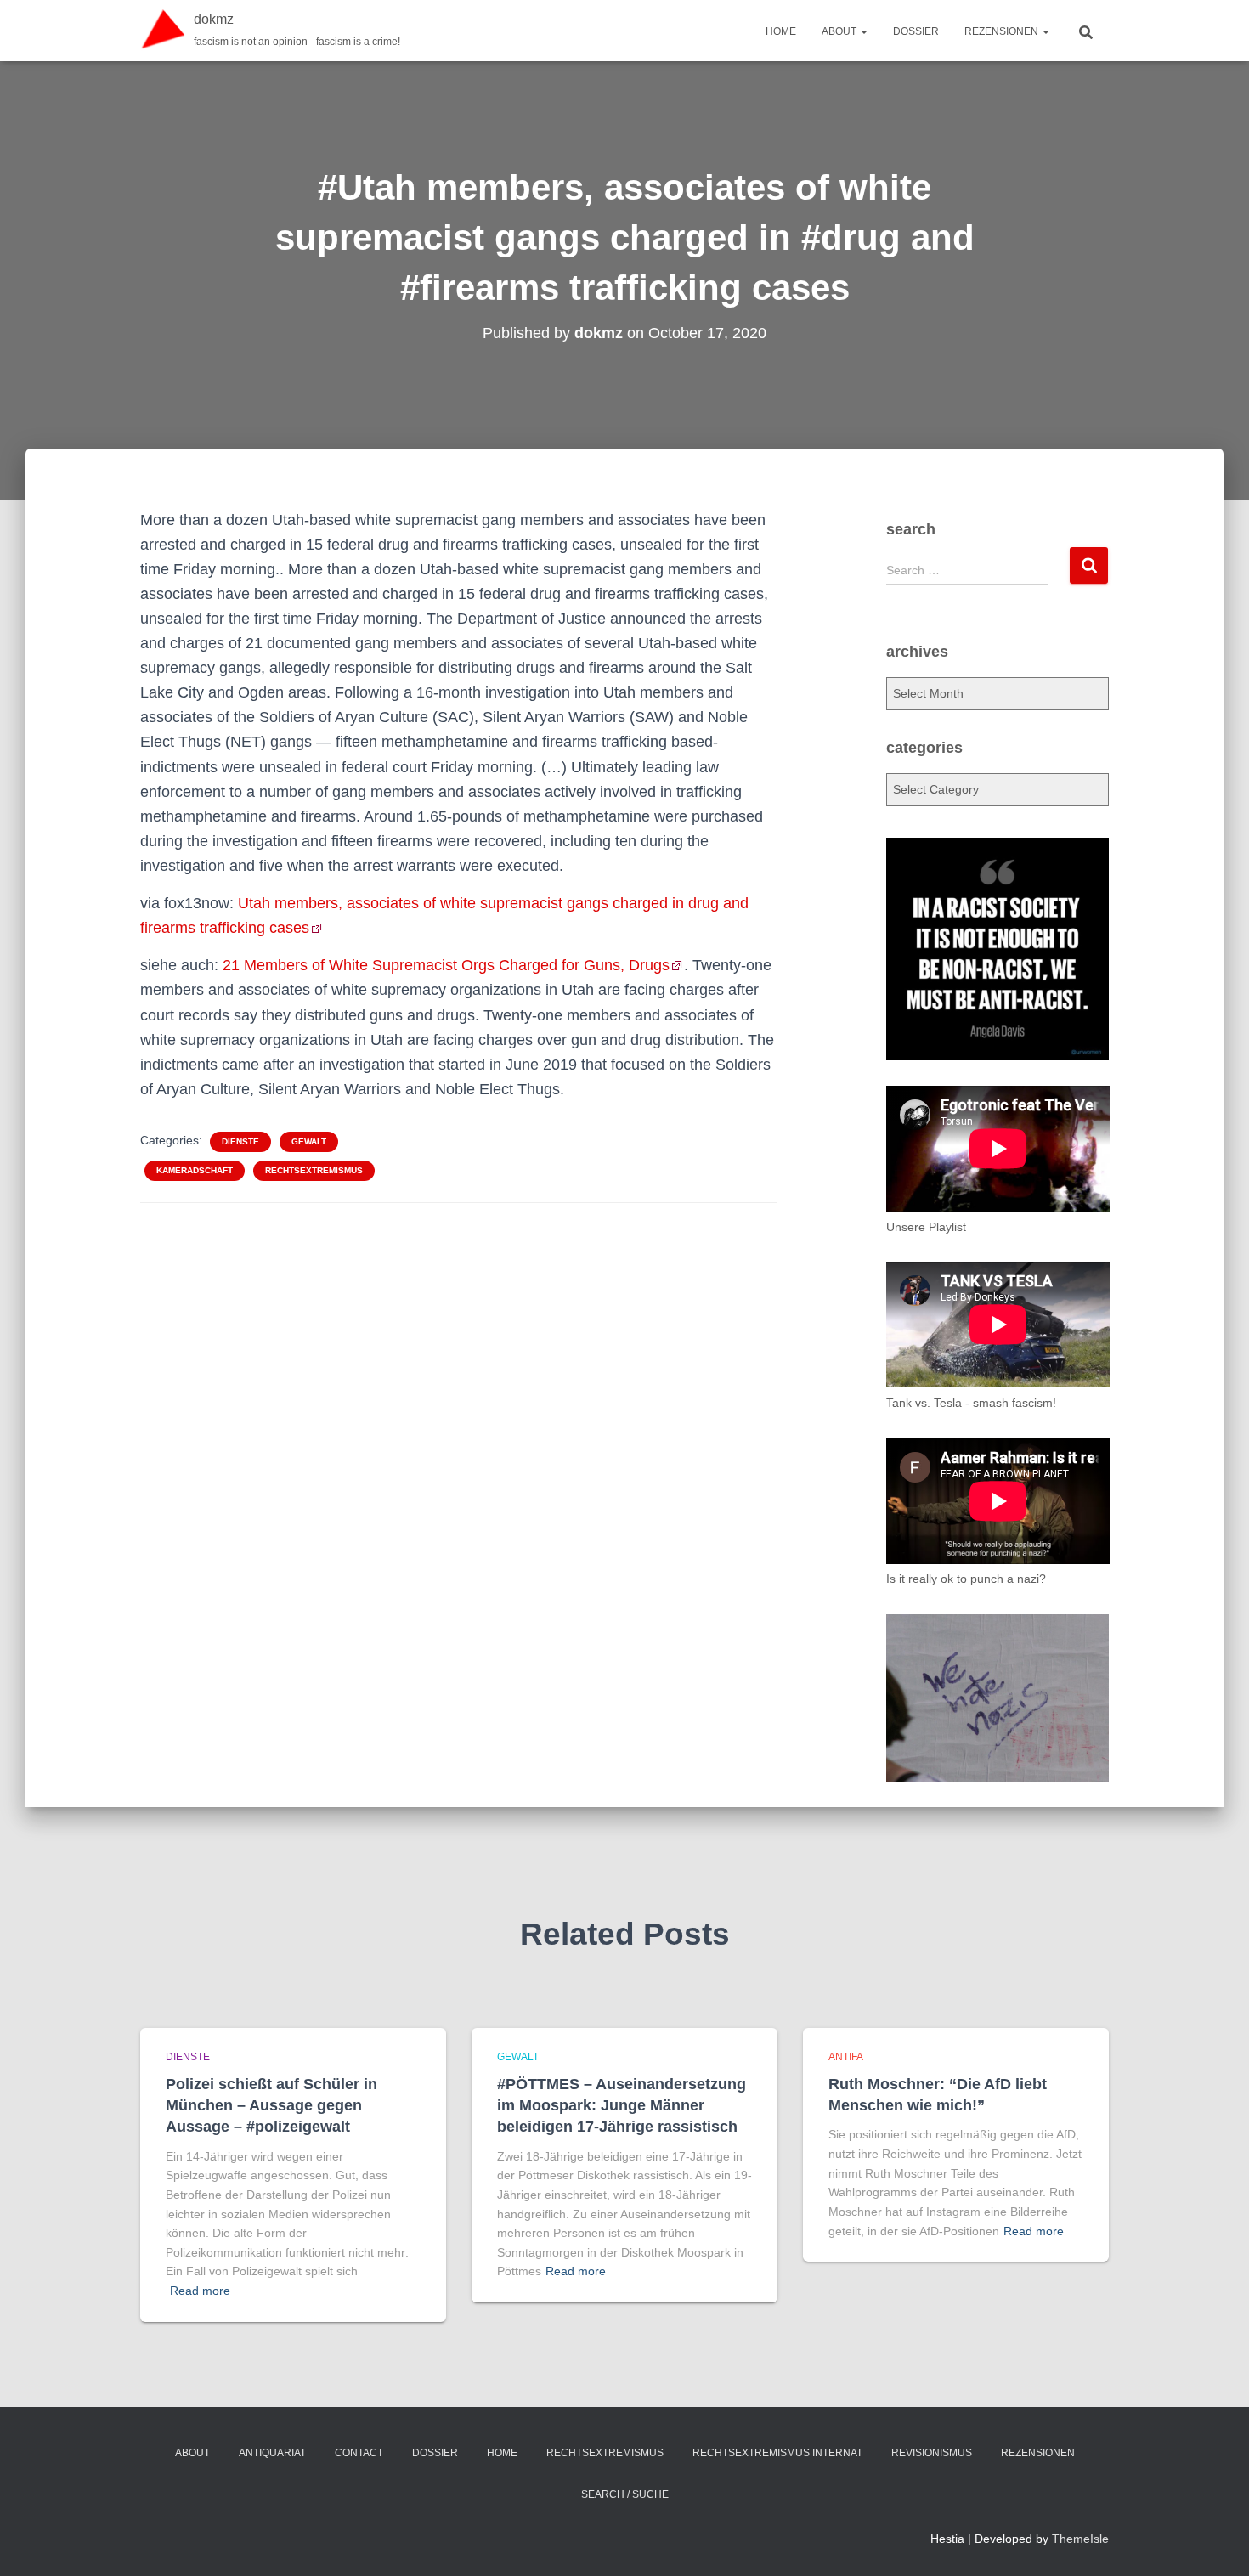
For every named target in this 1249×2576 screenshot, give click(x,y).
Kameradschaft (195, 1170)
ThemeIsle (1080, 2539)
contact (359, 2453)
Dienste (240, 1141)
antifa (846, 2057)
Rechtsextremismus (314, 1170)
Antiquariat (272, 2453)
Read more (200, 2291)
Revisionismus (932, 2453)
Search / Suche (625, 2494)
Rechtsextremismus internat (777, 2453)
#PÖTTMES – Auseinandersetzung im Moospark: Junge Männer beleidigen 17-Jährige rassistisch (622, 2105)
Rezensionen (1003, 31)
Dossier (916, 31)
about (840, 31)
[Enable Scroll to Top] (1215, 2542)
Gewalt (309, 1141)
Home (781, 31)
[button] (863, 31)
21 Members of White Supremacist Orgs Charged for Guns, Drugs (446, 965)
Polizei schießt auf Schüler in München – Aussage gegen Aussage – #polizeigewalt (271, 2105)
